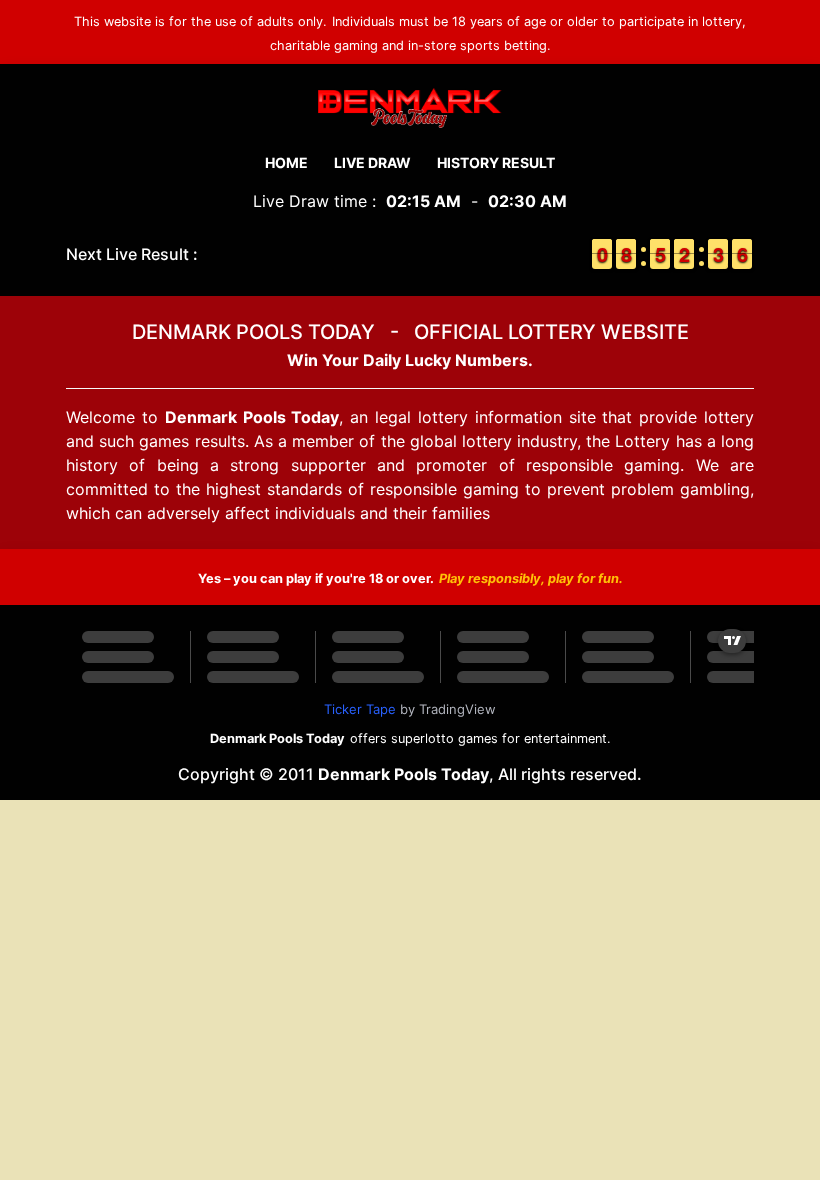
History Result (496, 162)
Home (286, 162)
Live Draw (372, 162)
